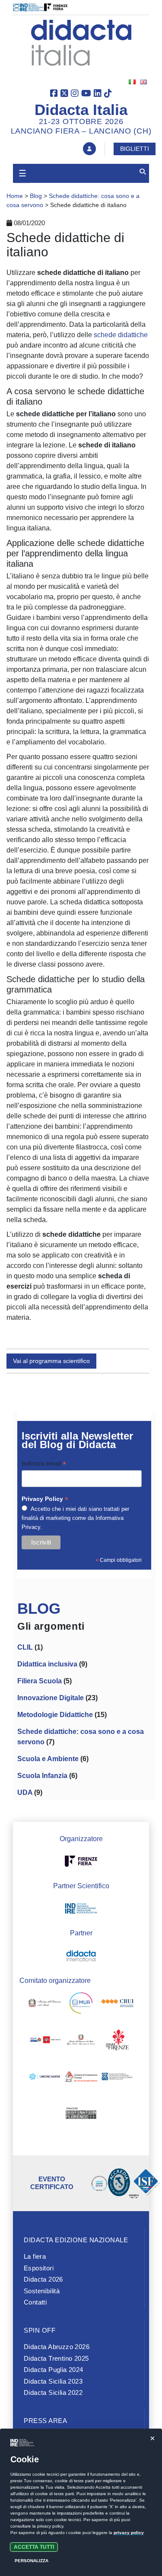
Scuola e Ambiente (48, 1759)
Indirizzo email (44, 1464)
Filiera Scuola (40, 1681)
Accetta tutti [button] (34, 2547)
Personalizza (32, 2561)
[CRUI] (117, 2005)
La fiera (35, 2256)
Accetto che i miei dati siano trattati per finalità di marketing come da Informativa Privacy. (75, 1518)
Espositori (39, 2268)
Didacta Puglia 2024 (54, 2370)
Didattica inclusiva (47, 1664)
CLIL (25, 1647)
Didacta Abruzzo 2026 (57, 2347)
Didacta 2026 (43, 2279)
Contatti (35, 2302)
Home (15, 196)
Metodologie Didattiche (55, 1715)
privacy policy (129, 2533)
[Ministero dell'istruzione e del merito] (45, 2005)
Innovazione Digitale (51, 1698)
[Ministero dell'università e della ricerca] (81, 2005)
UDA (25, 1792)
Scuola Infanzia (42, 1776)
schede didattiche (121, 335)
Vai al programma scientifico (51, 1361)
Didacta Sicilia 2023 (53, 2381)
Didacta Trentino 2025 (56, 2358)
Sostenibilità (42, 2291)
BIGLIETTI (135, 149)
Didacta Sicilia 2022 (53, 2392)
